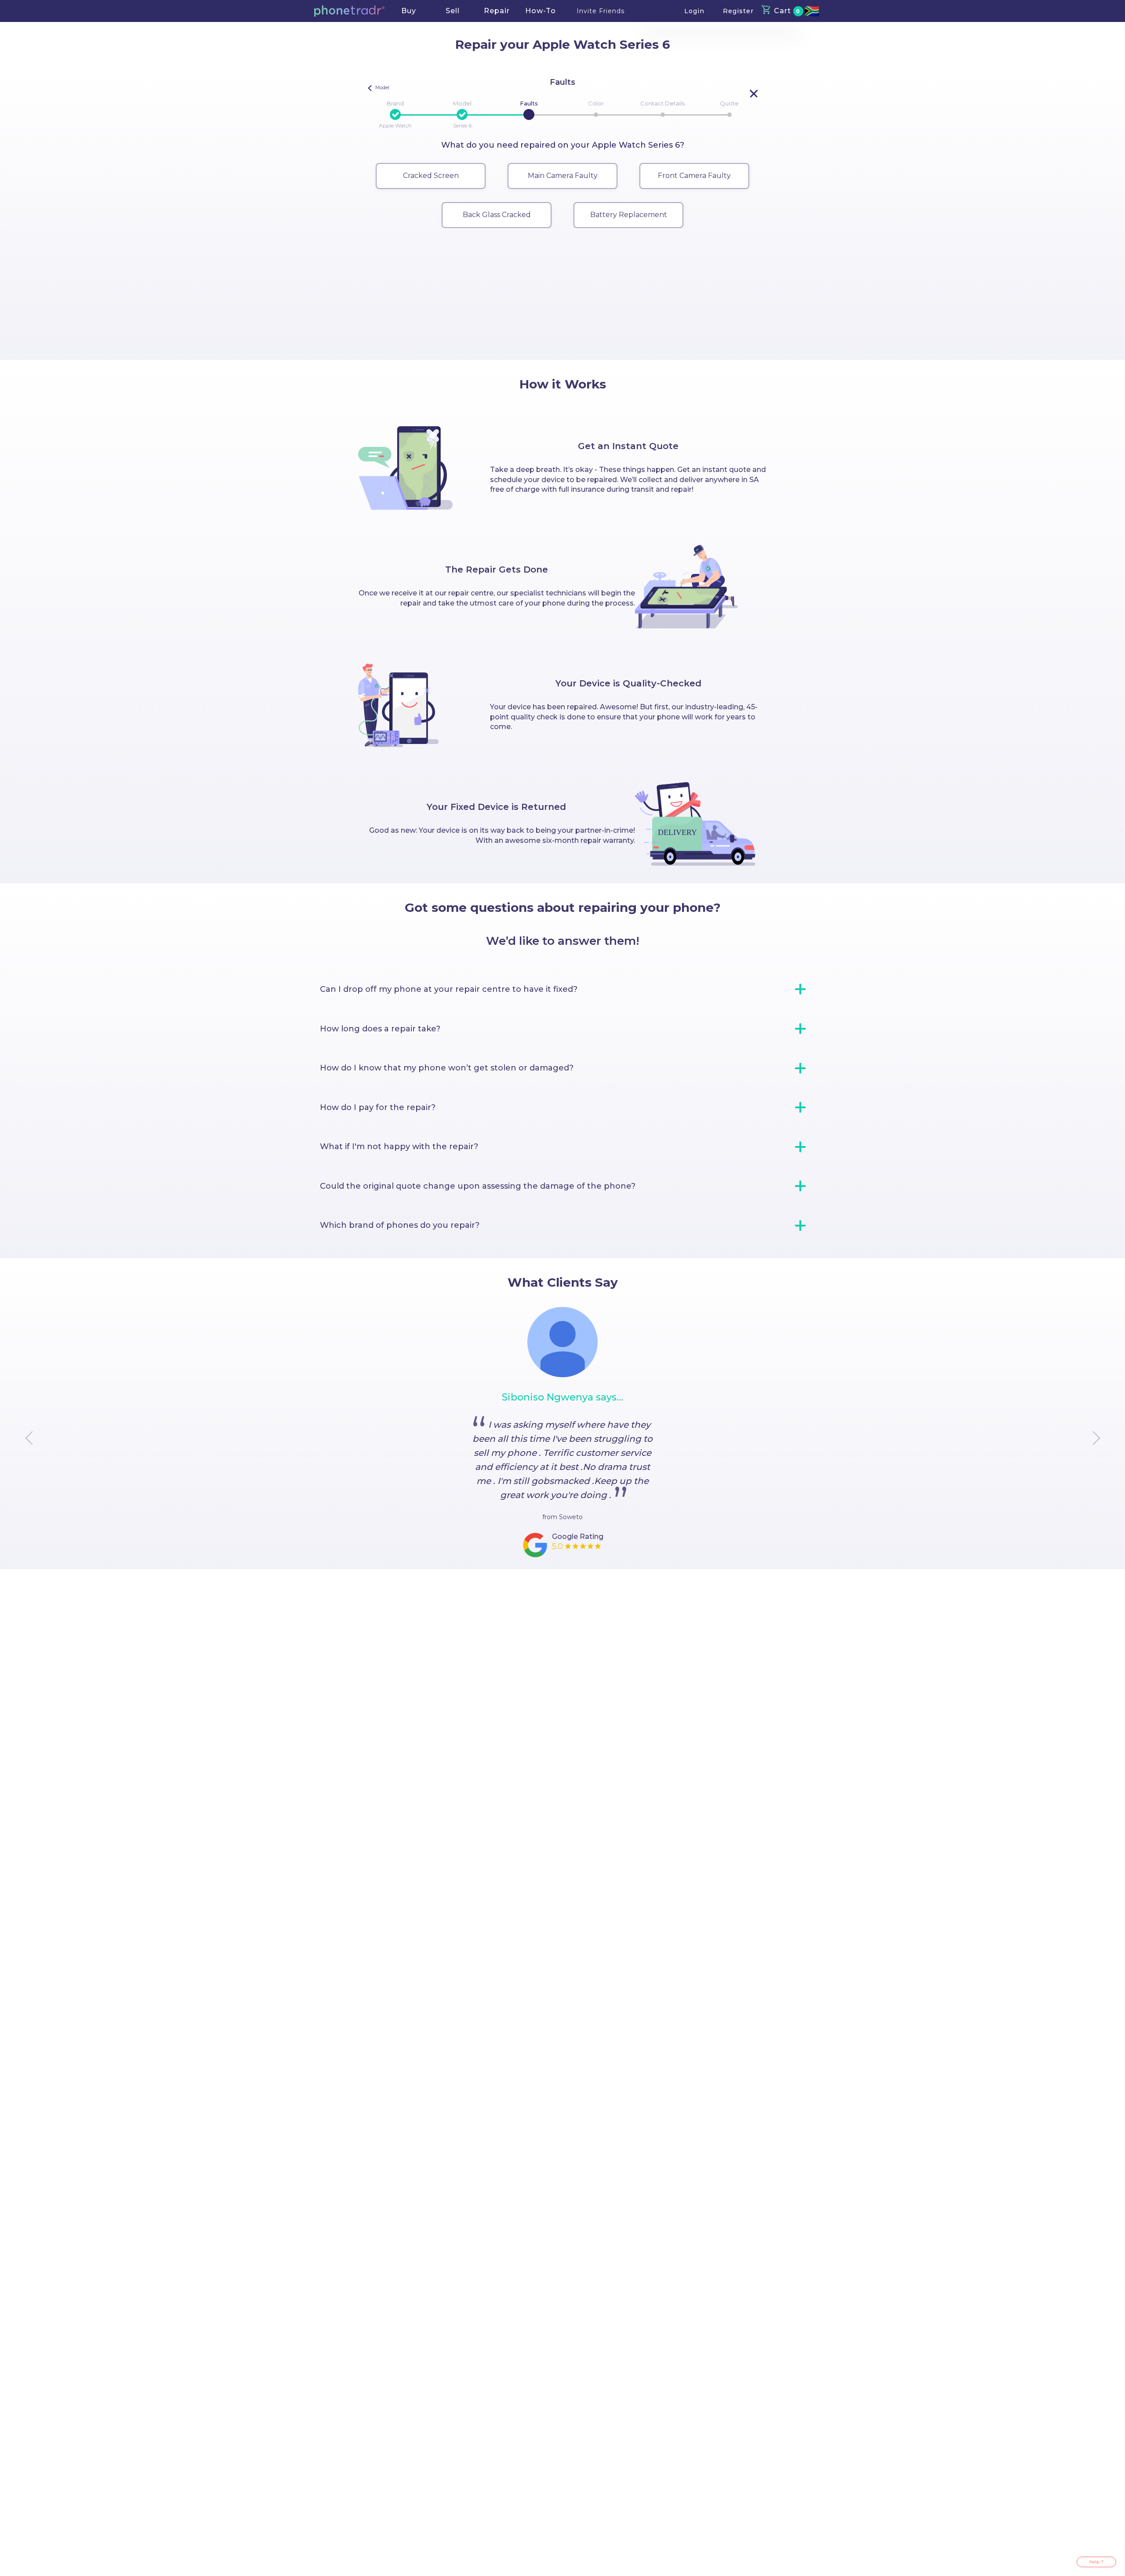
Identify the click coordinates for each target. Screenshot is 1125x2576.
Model (462, 103)
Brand (395, 103)
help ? (1096, 2562)
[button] (349, 11)
